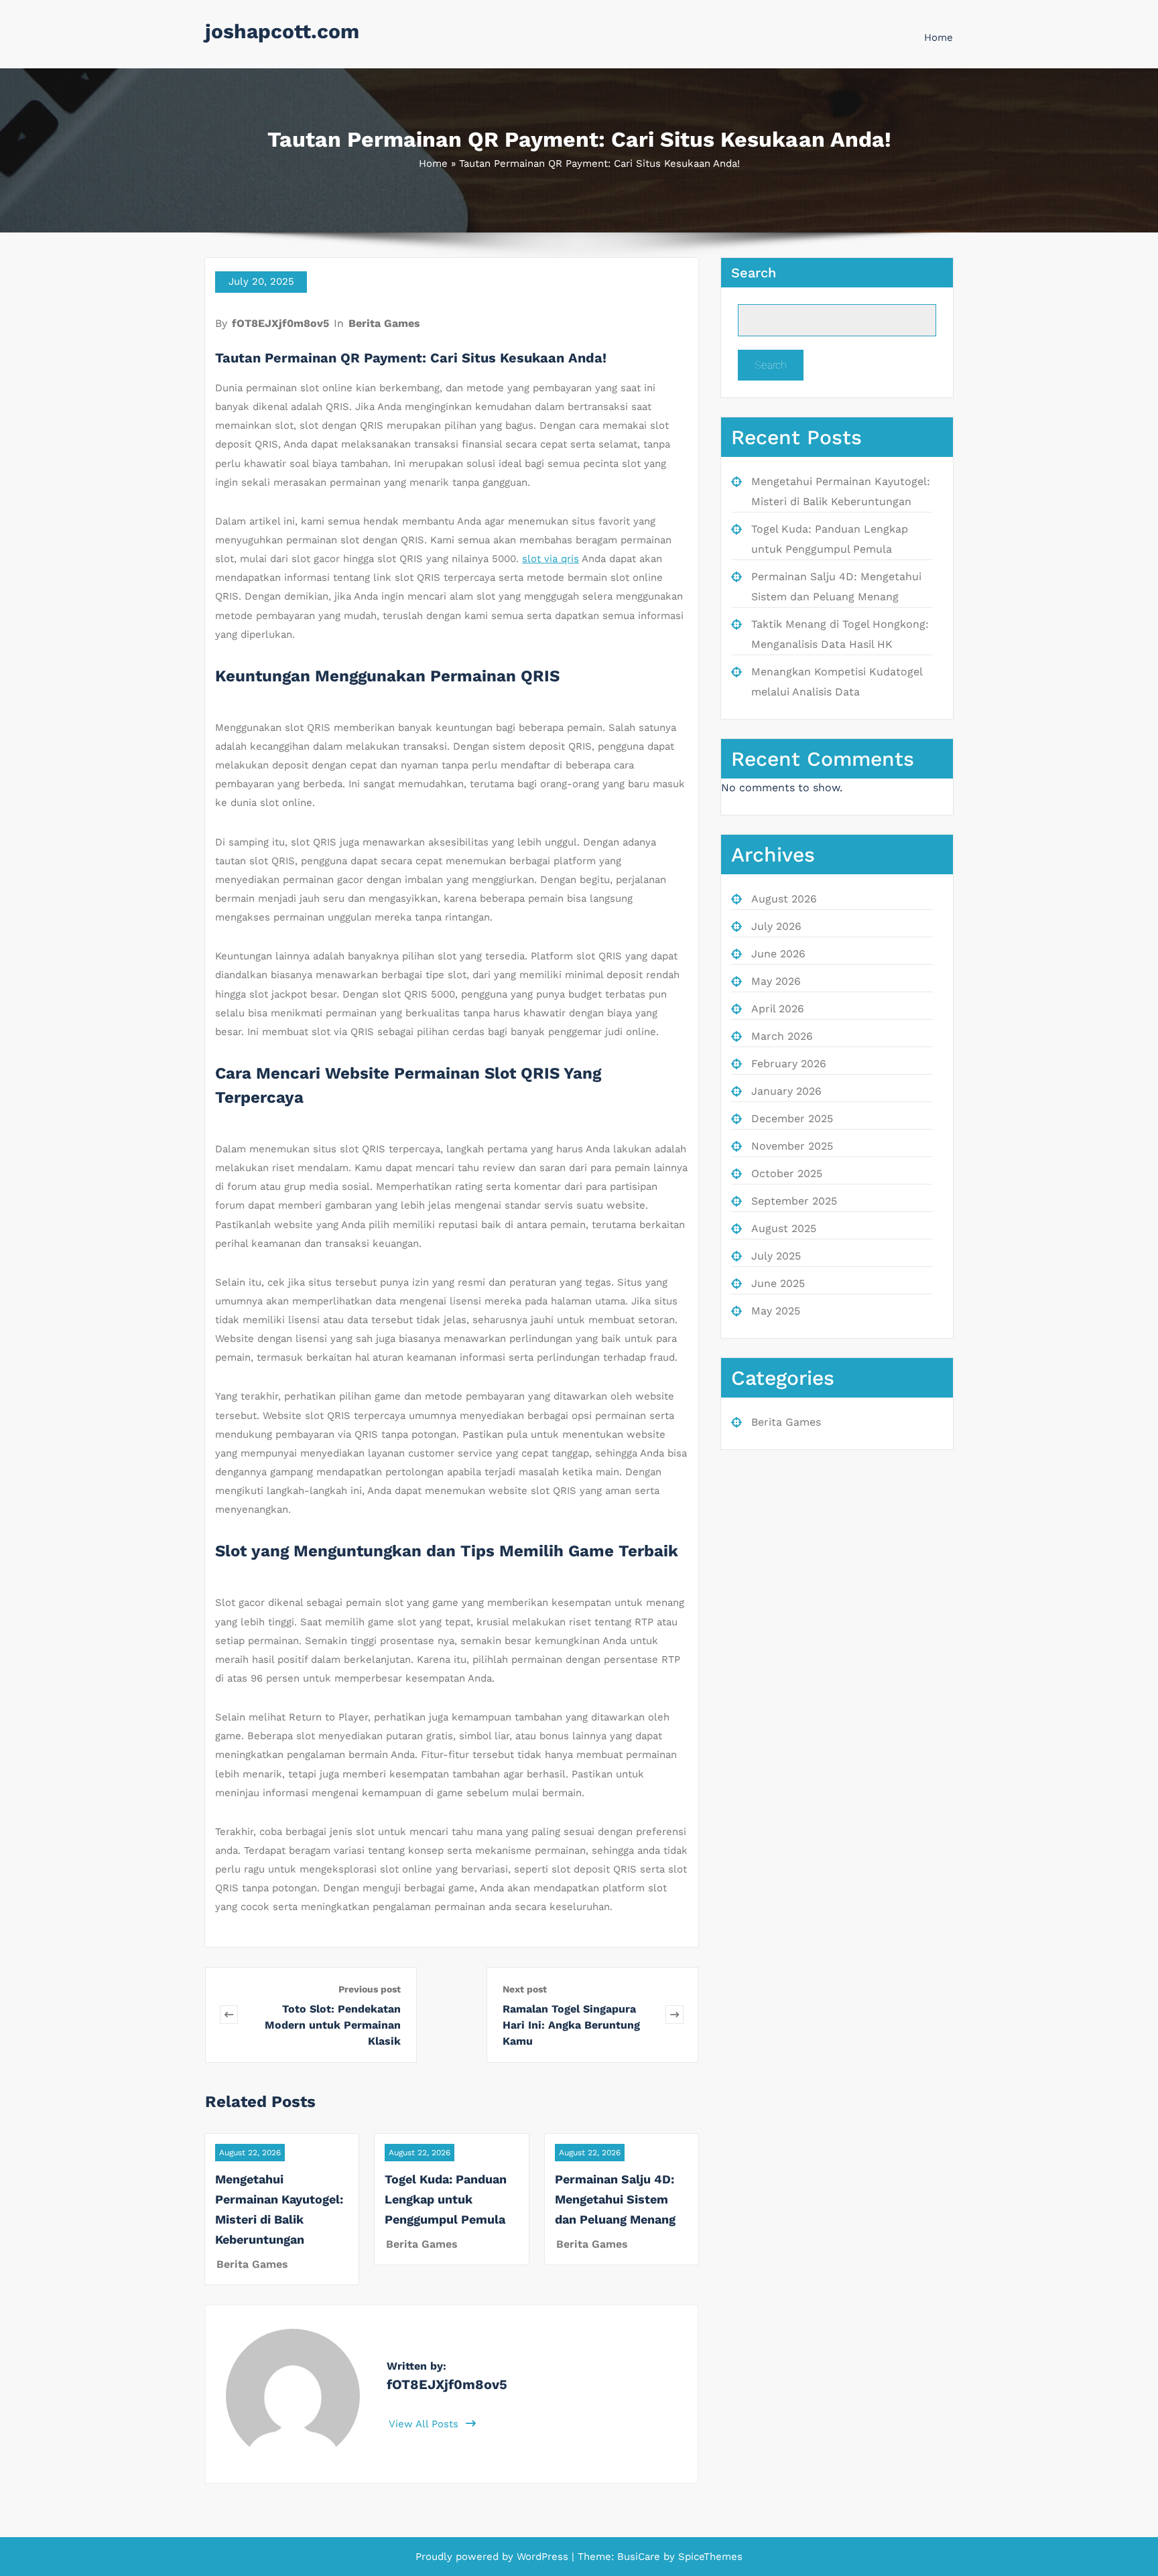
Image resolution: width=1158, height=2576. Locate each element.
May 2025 (776, 1311)
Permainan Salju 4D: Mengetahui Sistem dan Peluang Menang (615, 2199)
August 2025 (784, 1228)
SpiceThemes (709, 2557)
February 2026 (789, 1064)
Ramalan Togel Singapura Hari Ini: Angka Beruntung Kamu (571, 2025)
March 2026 (782, 1036)
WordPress (542, 2557)
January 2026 (786, 1091)
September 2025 (794, 1201)
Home (939, 38)
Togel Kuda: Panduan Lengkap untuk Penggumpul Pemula (446, 2199)
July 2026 (776, 926)
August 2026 (784, 899)
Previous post (370, 1989)
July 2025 (776, 1256)
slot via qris (551, 559)
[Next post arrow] (674, 2015)
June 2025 (778, 1283)
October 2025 (787, 1173)
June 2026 (778, 954)
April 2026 (778, 1009)
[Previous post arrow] (229, 2015)
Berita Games (384, 323)
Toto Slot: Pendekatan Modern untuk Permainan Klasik (333, 2025)
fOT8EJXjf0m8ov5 (280, 323)
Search (754, 273)
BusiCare (640, 2557)
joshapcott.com (282, 31)
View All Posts (425, 2424)
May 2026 (776, 981)
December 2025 (792, 1118)
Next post (525, 1989)
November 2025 (792, 1146)
